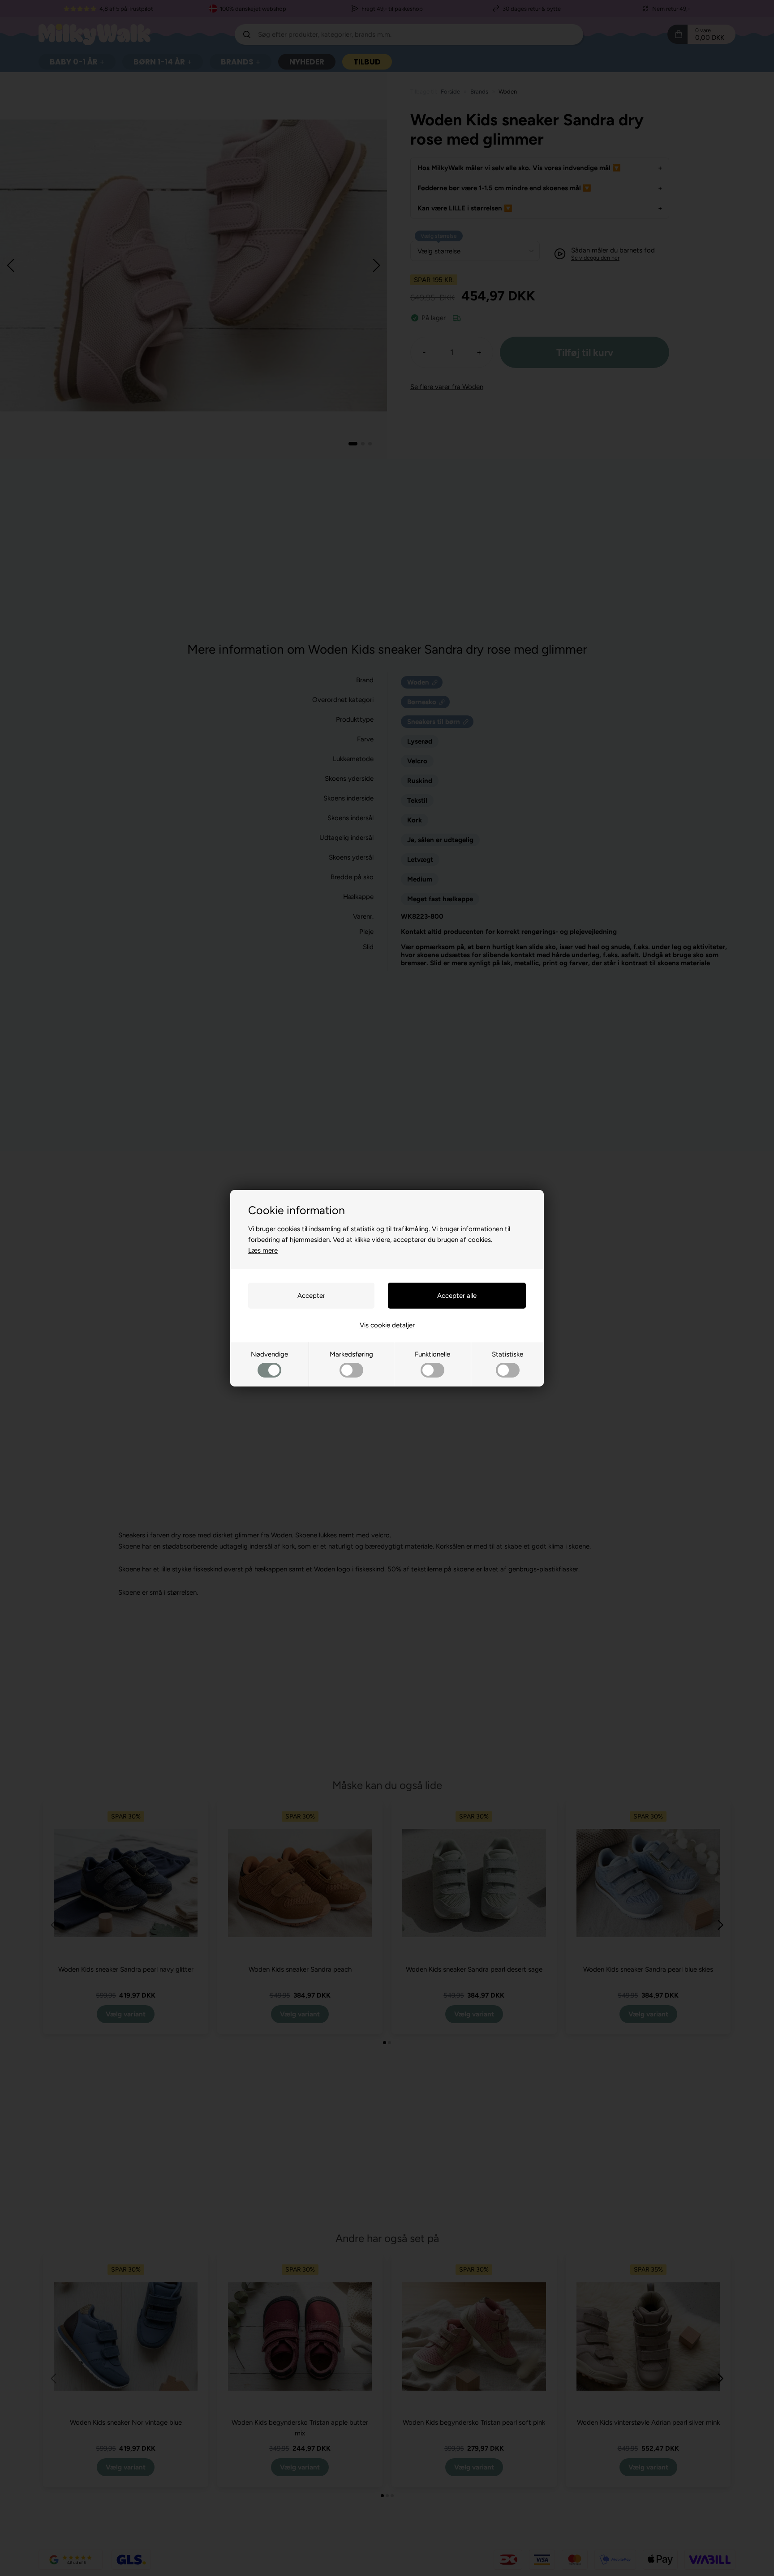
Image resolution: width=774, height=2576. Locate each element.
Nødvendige (269, 1354)
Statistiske (507, 1354)
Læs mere (263, 1250)
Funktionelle (432, 1354)
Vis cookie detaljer (387, 1325)
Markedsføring (351, 1354)
